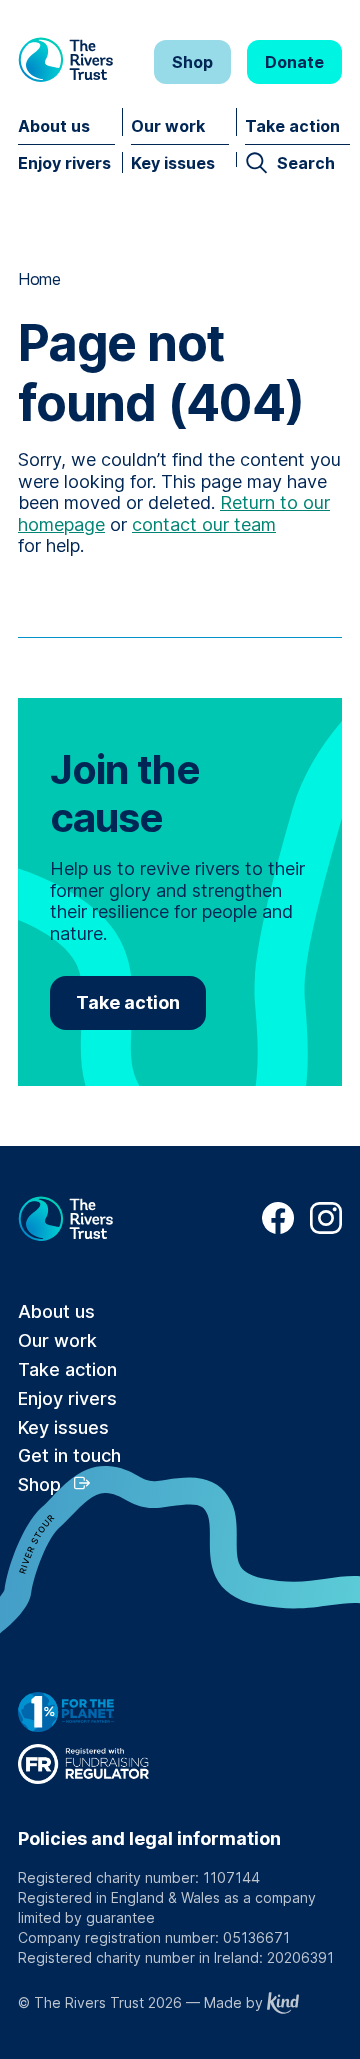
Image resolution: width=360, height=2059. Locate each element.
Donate (294, 62)
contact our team (204, 524)
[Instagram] (326, 1228)
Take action (292, 126)
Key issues (173, 163)
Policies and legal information (149, 1838)
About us (54, 126)
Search (306, 163)
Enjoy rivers (64, 163)
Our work (168, 126)
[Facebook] (278, 1228)
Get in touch (69, 1455)
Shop (192, 62)
